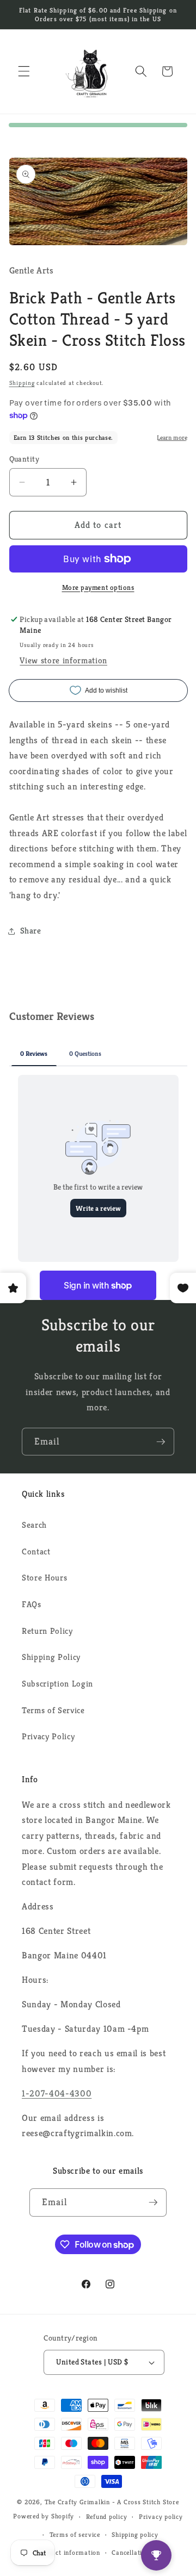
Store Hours (44, 1578)
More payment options (98, 587)
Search (34, 1525)
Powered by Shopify (44, 2516)
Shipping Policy (51, 1657)
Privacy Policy (48, 1736)
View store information (63, 660)
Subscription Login (57, 1684)
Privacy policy (161, 2516)
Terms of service (75, 2534)
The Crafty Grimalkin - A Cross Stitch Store (112, 2502)
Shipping (22, 383)
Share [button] (31, 931)
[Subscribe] (161, 1442)
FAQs (32, 1604)
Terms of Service (53, 1710)
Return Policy (47, 1631)
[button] (24, 71)
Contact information (69, 2552)
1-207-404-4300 (57, 2093)
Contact (36, 1551)
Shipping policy (135, 2534)
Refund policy (107, 2516)
